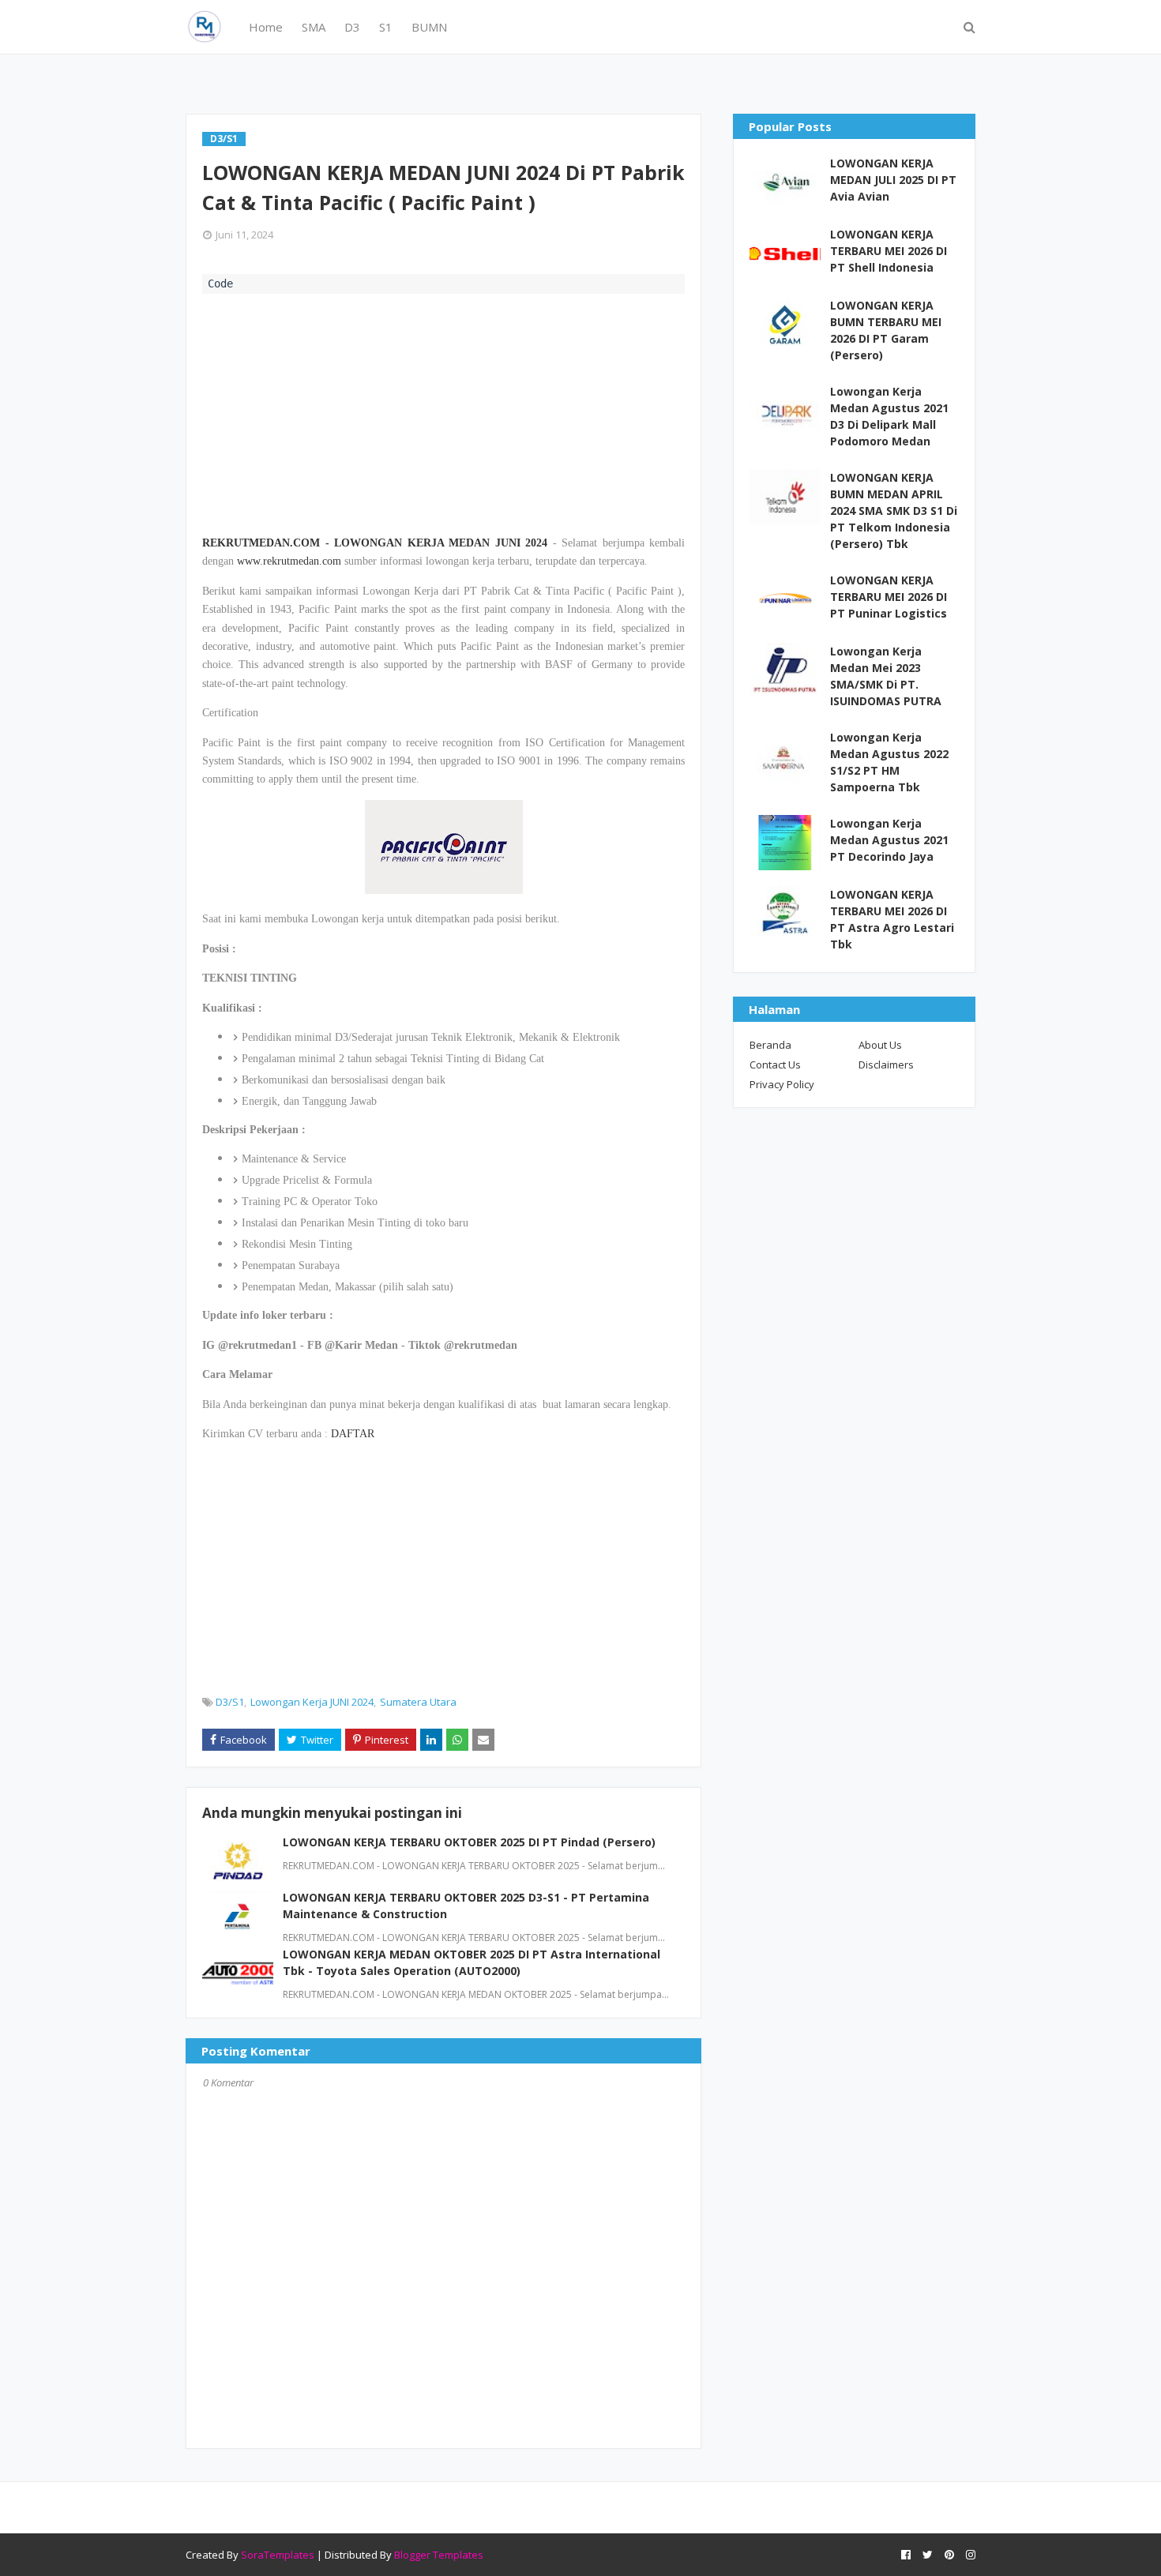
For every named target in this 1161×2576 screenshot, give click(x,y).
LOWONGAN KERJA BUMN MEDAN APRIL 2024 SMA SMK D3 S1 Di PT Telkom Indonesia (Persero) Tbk (894, 511)
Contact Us (775, 1065)
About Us (880, 1045)
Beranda (770, 1045)
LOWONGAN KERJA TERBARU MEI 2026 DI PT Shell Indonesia (889, 251)
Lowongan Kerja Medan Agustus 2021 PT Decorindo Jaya (889, 840)
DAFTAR (353, 1434)
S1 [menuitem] (386, 27)
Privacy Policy (782, 1084)
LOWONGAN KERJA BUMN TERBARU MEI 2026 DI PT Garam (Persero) (886, 330)
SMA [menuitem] (314, 27)
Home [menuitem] (266, 27)
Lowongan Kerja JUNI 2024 (312, 1702)
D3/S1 (230, 1702)
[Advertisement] (443, 412)
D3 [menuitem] (352, 27)
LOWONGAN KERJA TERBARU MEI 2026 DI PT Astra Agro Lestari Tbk (892, 919)
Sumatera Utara (418, 1702)
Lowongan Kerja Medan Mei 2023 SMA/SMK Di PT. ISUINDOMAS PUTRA (886, 676)
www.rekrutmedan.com (289, 561)
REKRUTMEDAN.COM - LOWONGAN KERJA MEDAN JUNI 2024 (375, 543)
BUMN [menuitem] (429, 27)
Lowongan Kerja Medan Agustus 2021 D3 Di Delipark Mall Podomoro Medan (889, 416)
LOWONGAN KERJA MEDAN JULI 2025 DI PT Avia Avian (893, 180)
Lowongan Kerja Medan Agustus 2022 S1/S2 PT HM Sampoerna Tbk (889, 762)
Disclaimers (886, 1065)
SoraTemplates (278, 2555)
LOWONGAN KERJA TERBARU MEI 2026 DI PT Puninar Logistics (889, 597)
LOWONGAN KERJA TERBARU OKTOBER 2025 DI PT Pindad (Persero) (469, 1842)
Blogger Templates (439, 2555)
